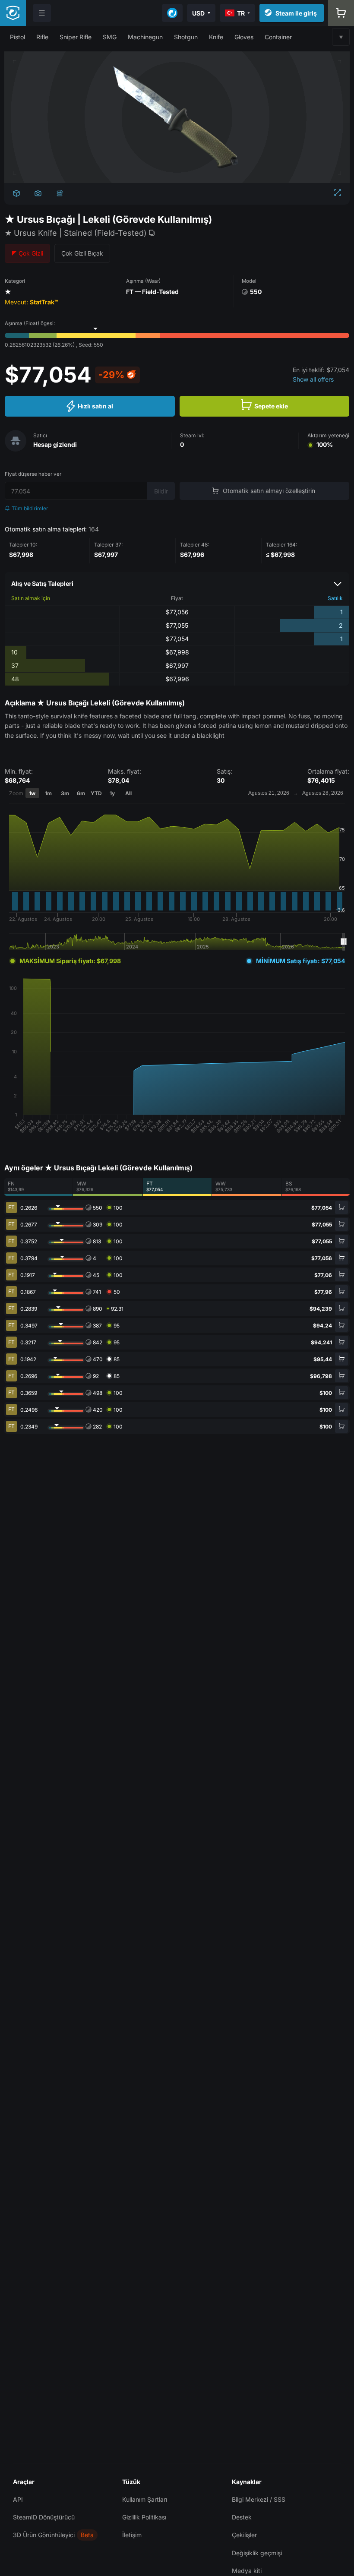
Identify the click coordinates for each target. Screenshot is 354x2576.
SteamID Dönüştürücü (44, 2517)
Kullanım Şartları (145, 2499)
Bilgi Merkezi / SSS (259, 2499)
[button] (17, 37)
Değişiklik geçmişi (257, 2553)
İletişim (132, 2535)
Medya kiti (247, 2571)
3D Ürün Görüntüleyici (44, 2535)
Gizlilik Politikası (144, 2517)
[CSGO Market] (13, 13)
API (18, 2499)
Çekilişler (244, 2535)
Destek (242, 2517)
